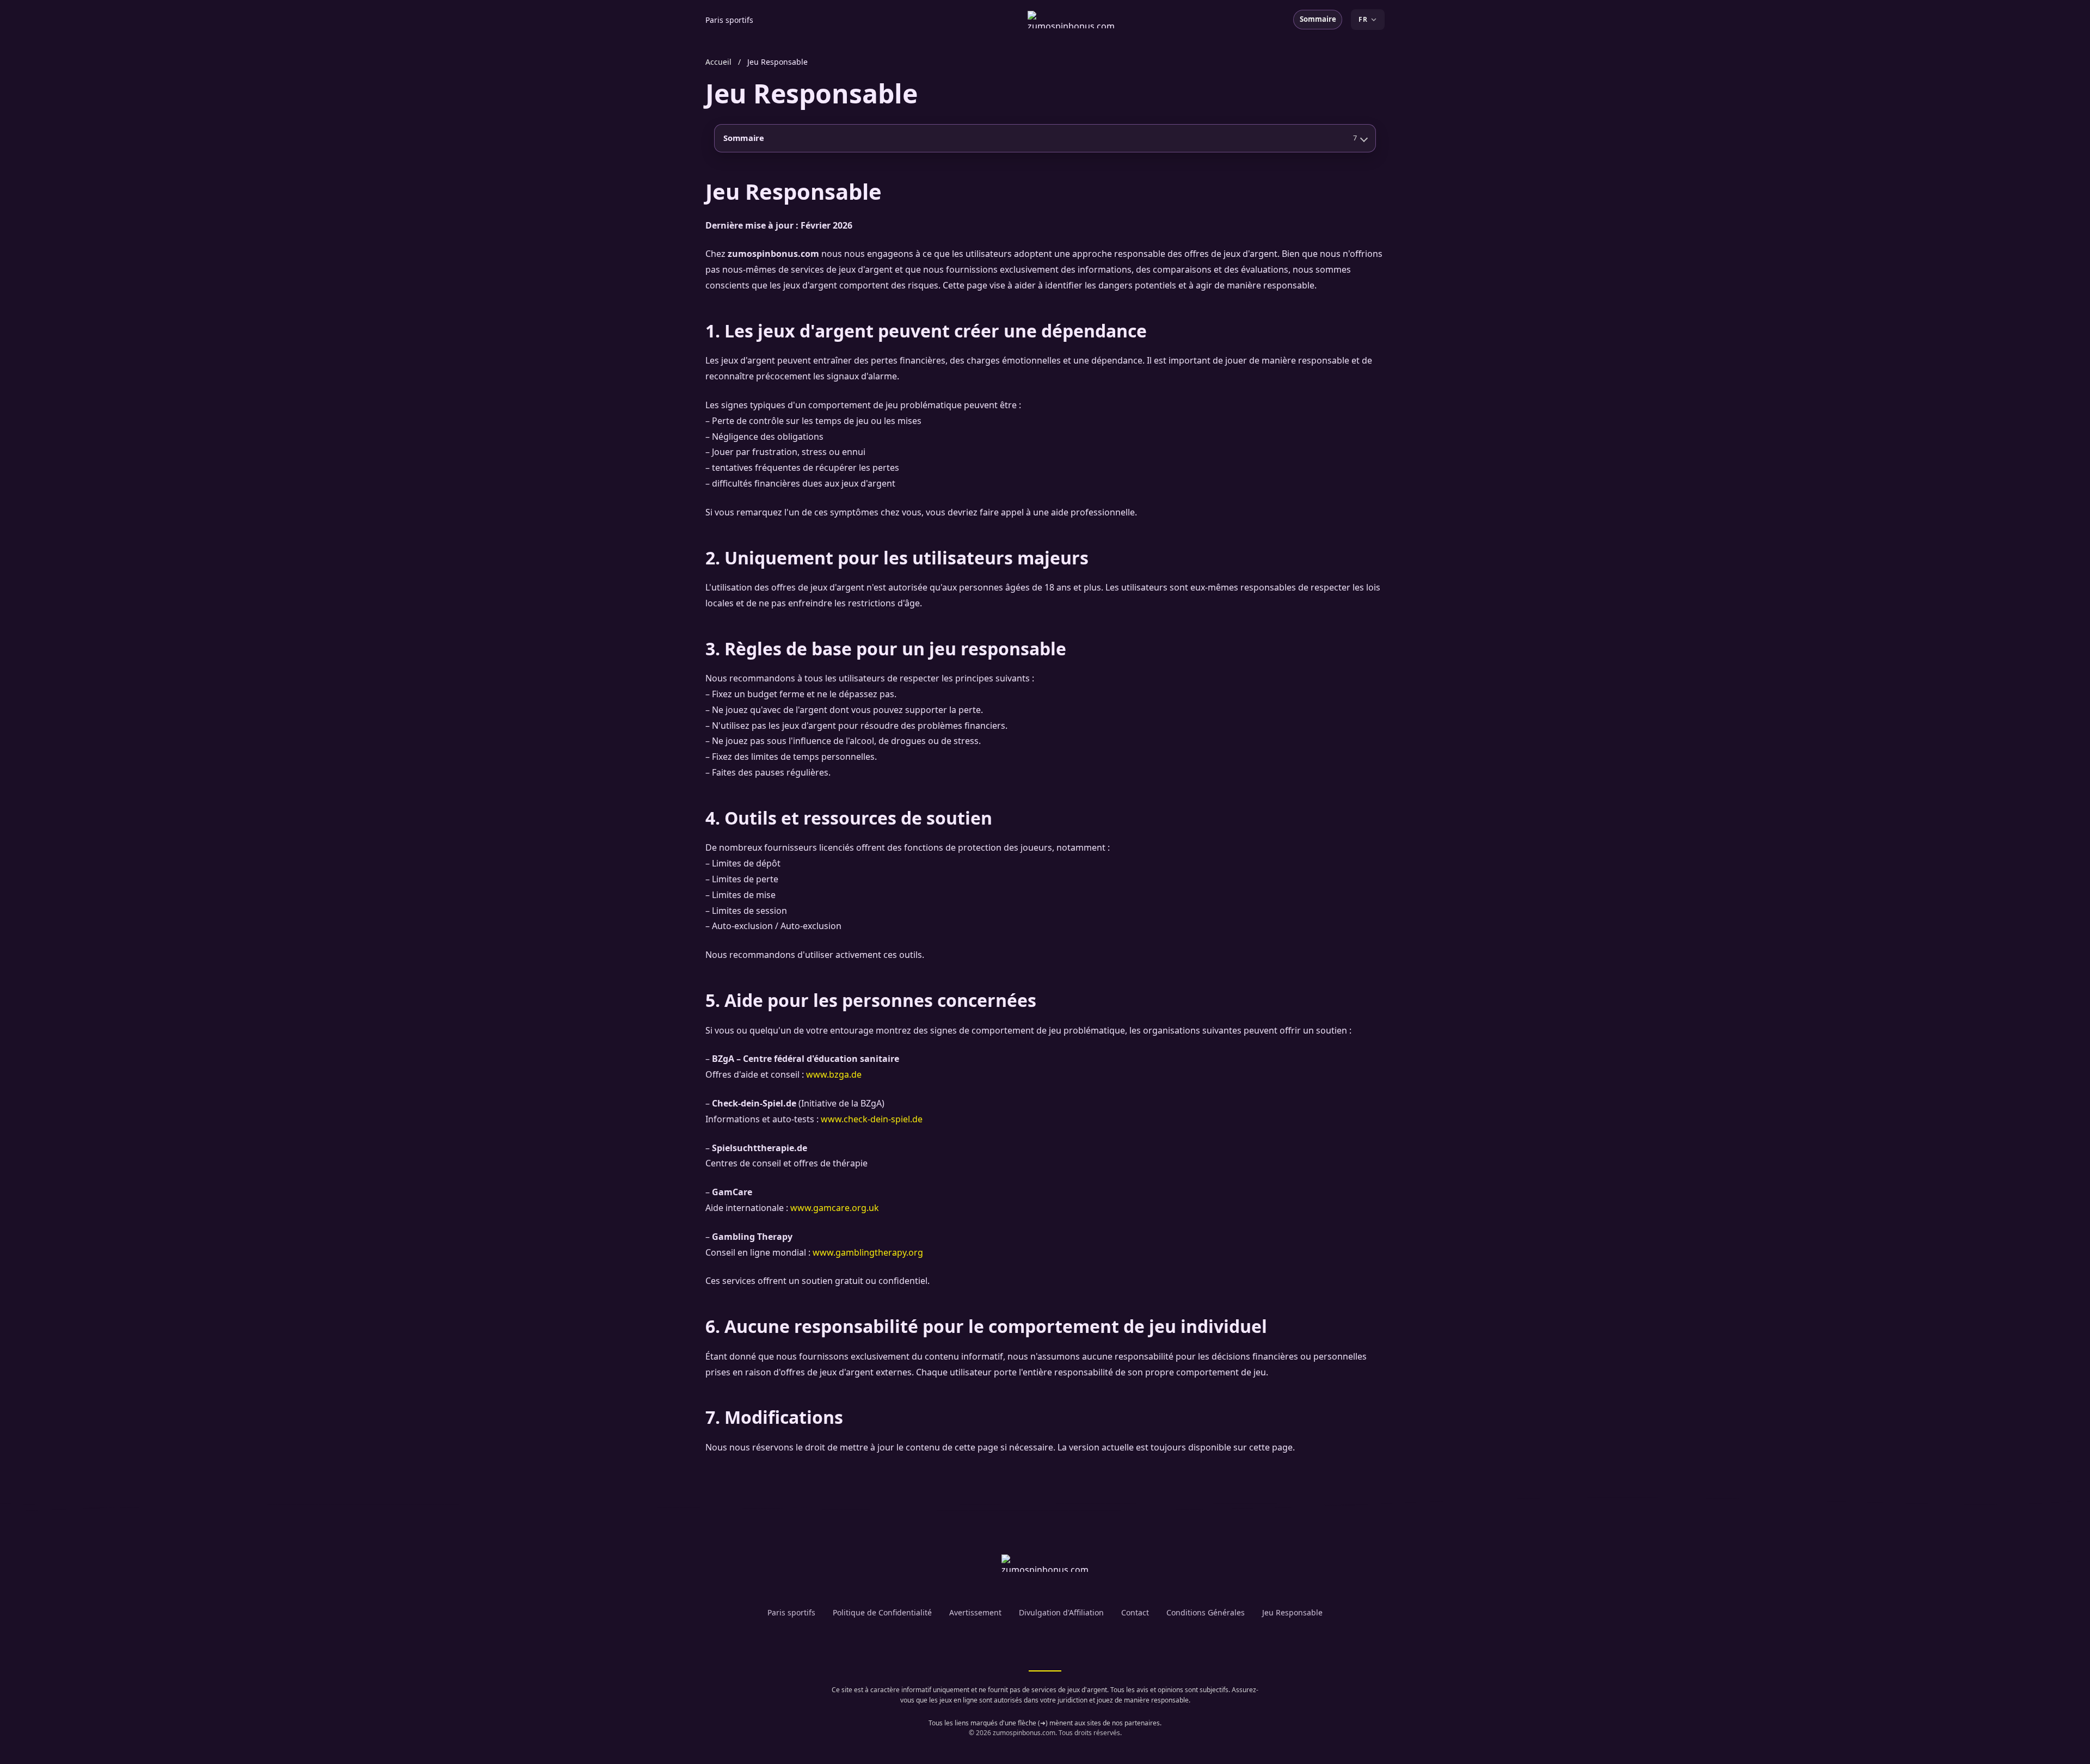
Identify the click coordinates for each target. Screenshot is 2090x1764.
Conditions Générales (1206, 1612)
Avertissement (975, 1612)
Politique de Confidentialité (882, 1612)
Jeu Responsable (1292, 1612)
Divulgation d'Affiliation (1061, 1612)
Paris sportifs (729, 20)
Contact (1135, 1612)
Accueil (718, 62)
